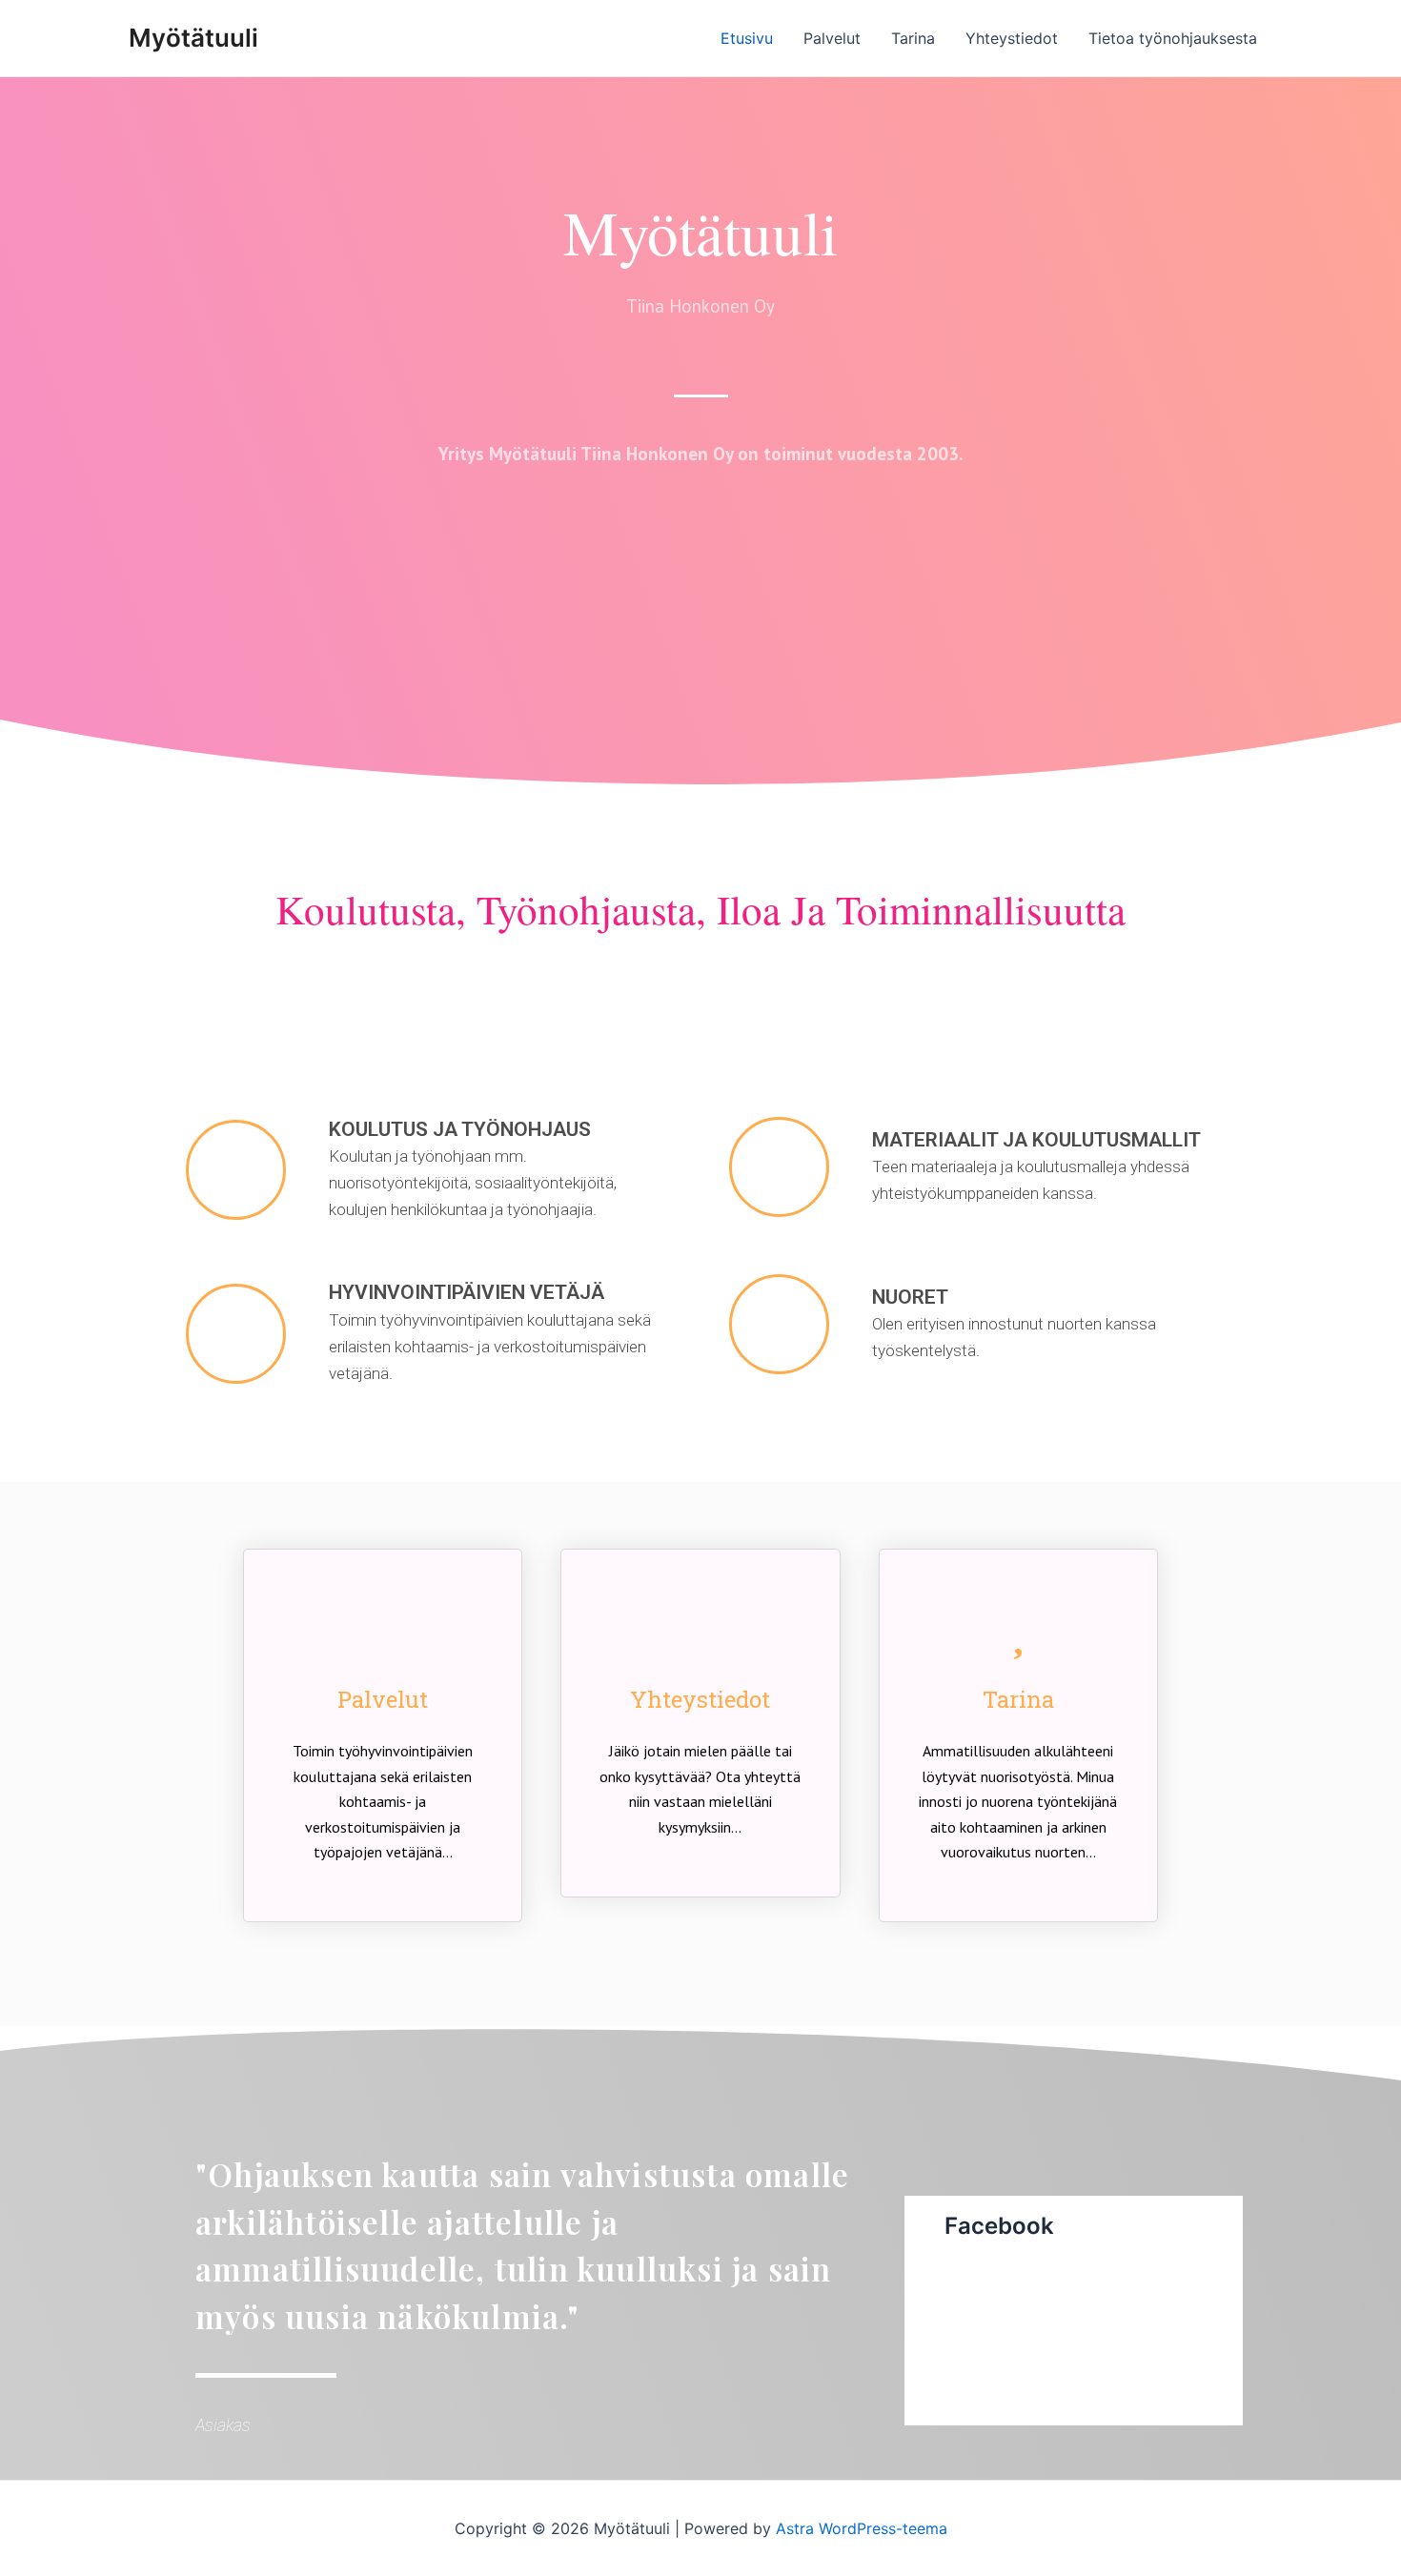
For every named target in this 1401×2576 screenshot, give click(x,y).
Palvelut (832, 38)
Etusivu (747, 38)
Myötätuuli (193, 38)
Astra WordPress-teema (862, 2528)
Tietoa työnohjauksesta (1173, 38)
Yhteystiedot (1012, 38)
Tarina (913, 38)
